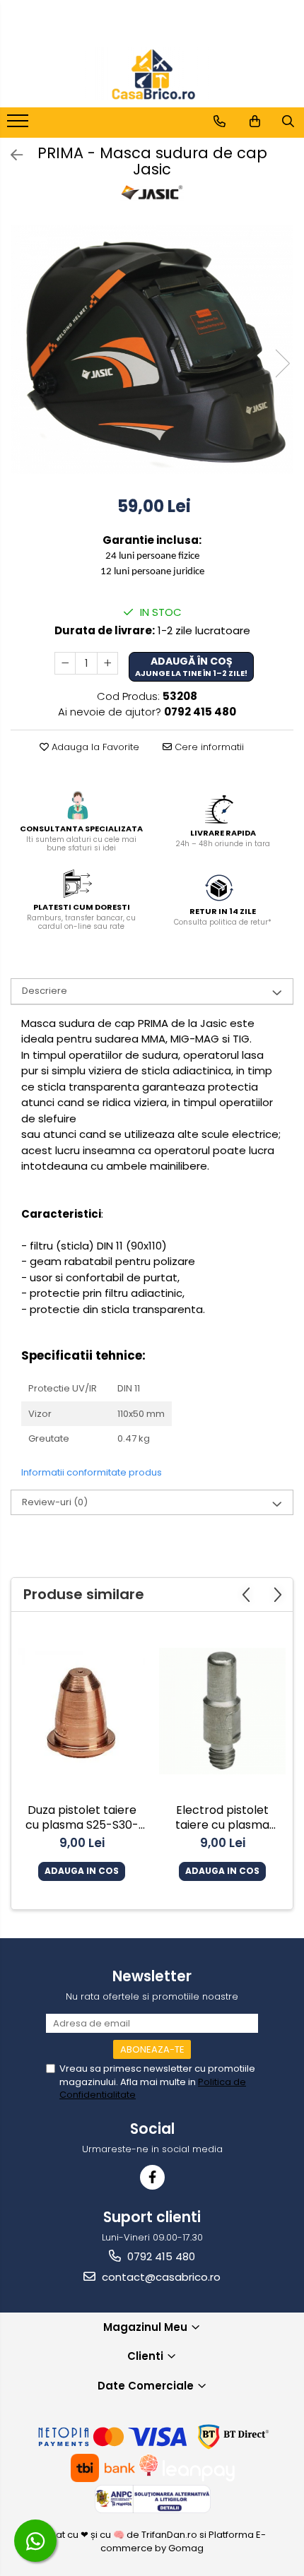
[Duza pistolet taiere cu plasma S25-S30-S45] (82, 1711)
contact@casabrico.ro (160, 2277)
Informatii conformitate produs (92, 1472)
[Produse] (19, 125)
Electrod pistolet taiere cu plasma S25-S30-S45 (222, 1819)
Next (282, 363)
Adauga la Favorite (94, 747)
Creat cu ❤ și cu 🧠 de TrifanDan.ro (119, 2535)
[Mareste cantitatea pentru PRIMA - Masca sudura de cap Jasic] (107, 663)
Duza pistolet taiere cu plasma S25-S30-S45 (82, 1819)
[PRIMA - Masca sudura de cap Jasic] (152, 349)
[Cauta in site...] (288, 121)
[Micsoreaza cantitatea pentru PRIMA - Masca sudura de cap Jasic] (65, 663)
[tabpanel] (152, 349)
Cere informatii (208, 747)
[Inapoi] (11, 155)
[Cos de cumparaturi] (255, 121)
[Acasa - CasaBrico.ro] (152, 74)
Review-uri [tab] (55, 1502)
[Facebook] (152, 2177)
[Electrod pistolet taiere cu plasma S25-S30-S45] (222, 1711)
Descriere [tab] (45, 991)
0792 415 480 (160, 2256)
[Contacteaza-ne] (220, 121)
